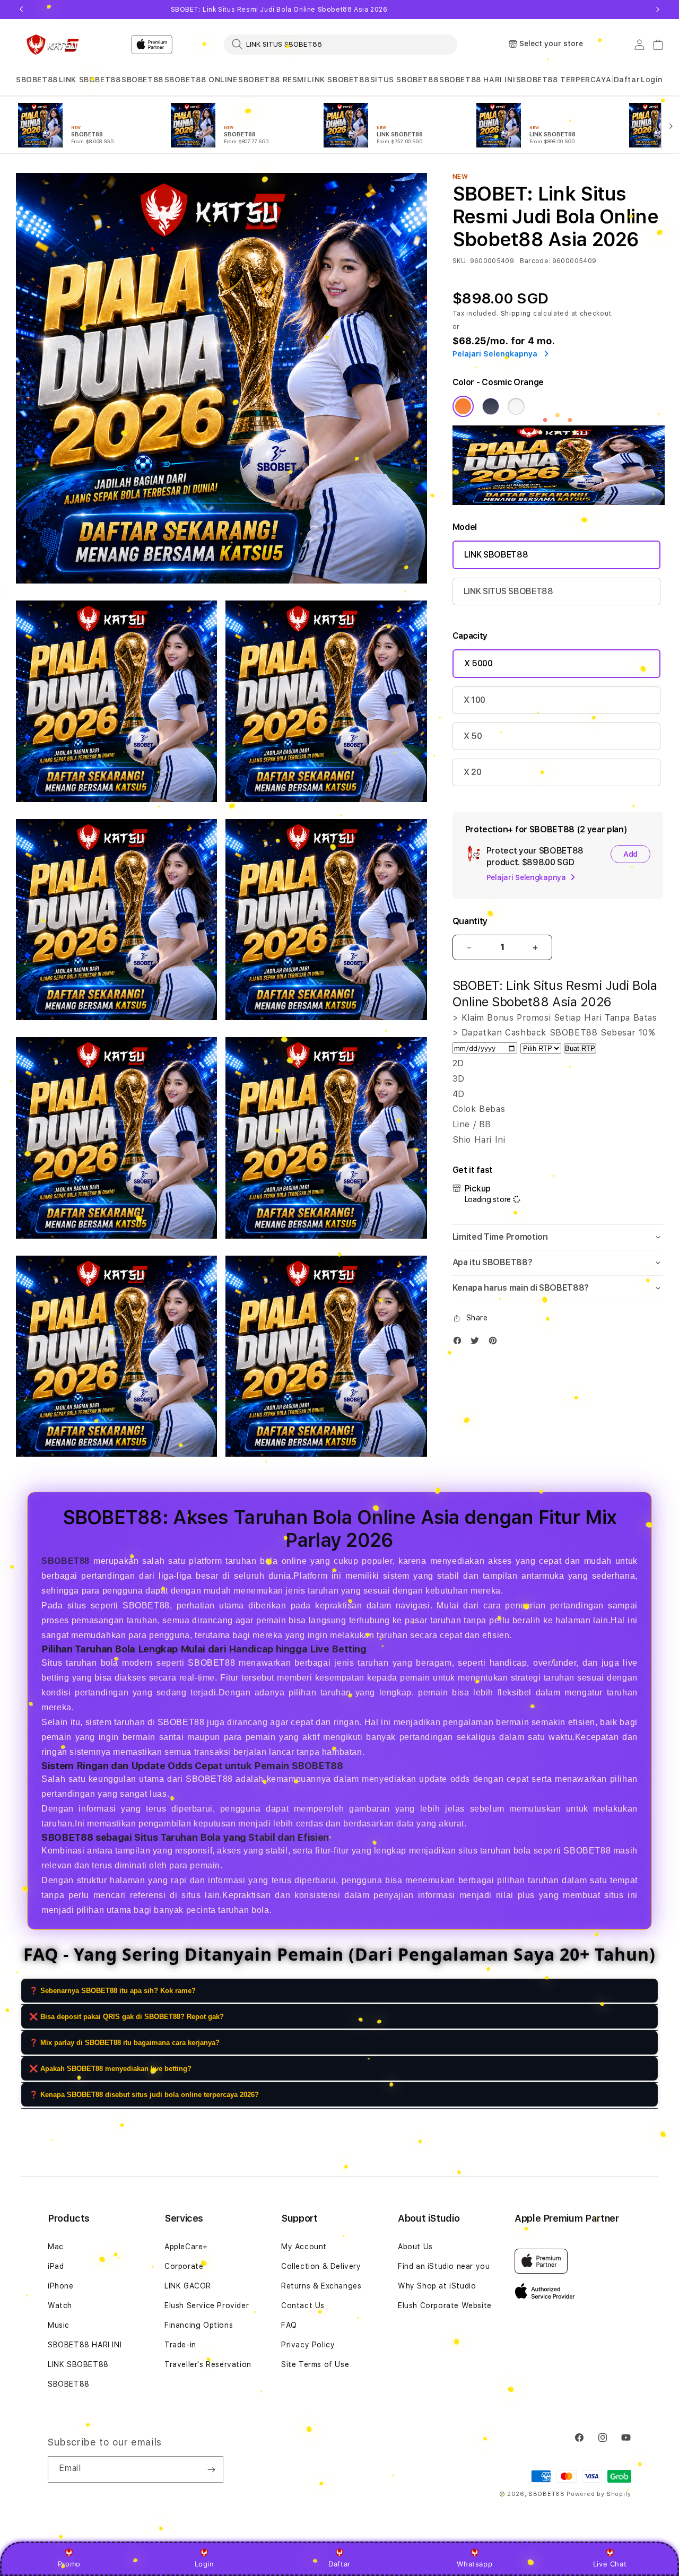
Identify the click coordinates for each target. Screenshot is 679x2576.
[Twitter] (477, 1343)
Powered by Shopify (599, 2494)
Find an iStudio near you (444, 2266)
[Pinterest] (495, 1343)
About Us (415, 2247)
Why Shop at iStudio (437, 2286)
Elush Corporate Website (445, 2305)
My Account (304, 2247)
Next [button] (658, 10)
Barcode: (535, 261)
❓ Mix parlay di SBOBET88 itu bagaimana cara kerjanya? (124, 2043)
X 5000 (478, 663)
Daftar (339, 2564)
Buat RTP (580, 1048)
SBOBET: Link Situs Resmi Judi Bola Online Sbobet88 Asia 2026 (279, 10)
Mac (56, 2247)
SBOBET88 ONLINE (201, 80)
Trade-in (180, 2345)
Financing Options (199, 2325)
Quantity (470, 921)
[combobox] (341, 44)
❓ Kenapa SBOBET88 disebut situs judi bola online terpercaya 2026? (144, 2095)
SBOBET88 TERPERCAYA (564, 80)
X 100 (475, 700)
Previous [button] (21, 10)
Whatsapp (475, 2564)
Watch (60, 2305)
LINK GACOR (188, 2286)
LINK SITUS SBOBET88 (508, 591)
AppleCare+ (186, 2247)
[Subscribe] (211, 2469)
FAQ (289, 2325)
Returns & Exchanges (321, 2286)
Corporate (184, 2266)
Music (59, 2325)
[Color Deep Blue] (491, 406)
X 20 (473, 772)
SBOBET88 (37, 80)
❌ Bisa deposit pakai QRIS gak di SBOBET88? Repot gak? (127, 2017)
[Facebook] (460, 1343)
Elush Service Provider (207, 2305)
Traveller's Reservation (208, 2364)
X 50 (473, 736)
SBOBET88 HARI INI (477, 80)
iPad (56, 2266)
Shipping (516, 314)
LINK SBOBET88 (90, 80)
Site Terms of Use (315, 2364)
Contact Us (303, 2305)
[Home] (53, 45)
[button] (37, 80)
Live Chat (610, 2564)
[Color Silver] (516, 406)
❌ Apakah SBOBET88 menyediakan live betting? (110, 2069)
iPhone (61, 2286)
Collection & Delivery (321, 2266)
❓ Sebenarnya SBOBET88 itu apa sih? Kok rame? (112, 1991)
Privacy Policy (308, 2345)
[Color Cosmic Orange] (463, 406)
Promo (69, 2564)
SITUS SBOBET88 (404, 80)
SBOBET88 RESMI (272, 80)
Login (204, 2564)
